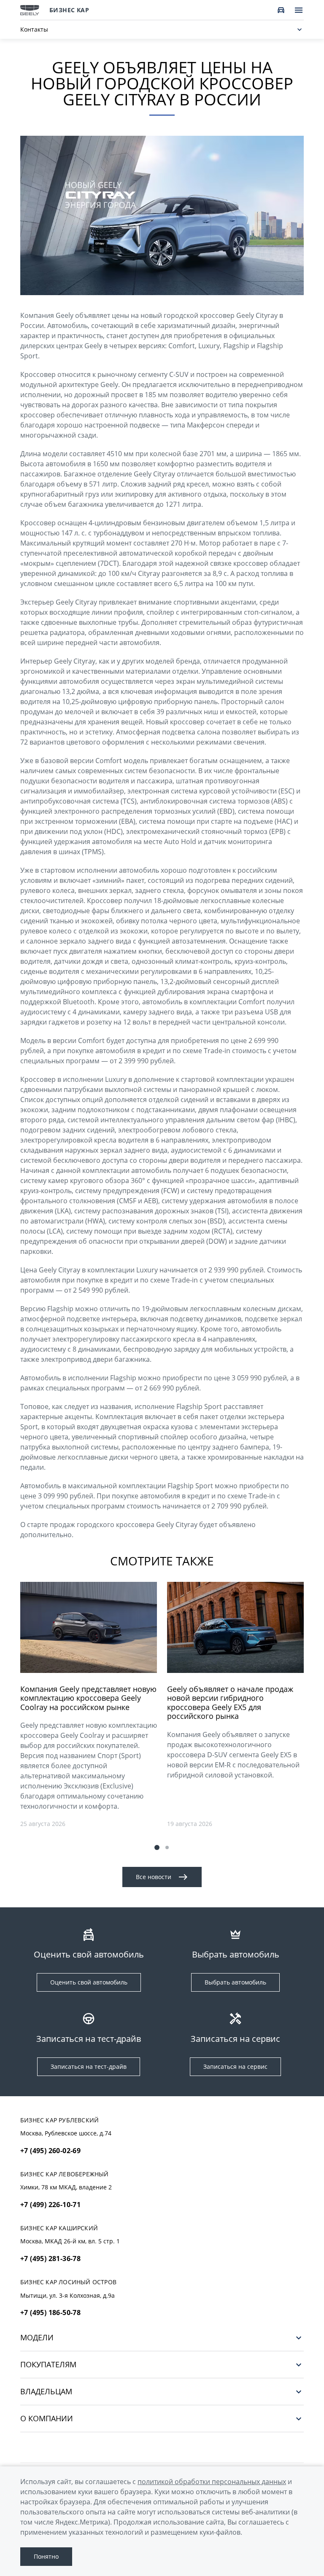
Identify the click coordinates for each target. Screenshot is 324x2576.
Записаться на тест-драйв (89, 2066)
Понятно (46, 2556)
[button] (157, 1847)
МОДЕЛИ (37, 2338)
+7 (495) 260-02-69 (50, 2151)
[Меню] (299, 10)
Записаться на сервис (235, 2066)
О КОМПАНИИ (47, 2419)
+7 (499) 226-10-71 (50, 2205)
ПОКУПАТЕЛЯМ (48, 2365)
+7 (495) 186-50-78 (50, 2312)
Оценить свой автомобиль (89, 1982)
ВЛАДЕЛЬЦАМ (46, 2392)
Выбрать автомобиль (235, 1982)
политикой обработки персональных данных (212, 2482)
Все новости (154, 1877)
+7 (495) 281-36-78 (50, 2259)
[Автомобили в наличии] (281, 10)
